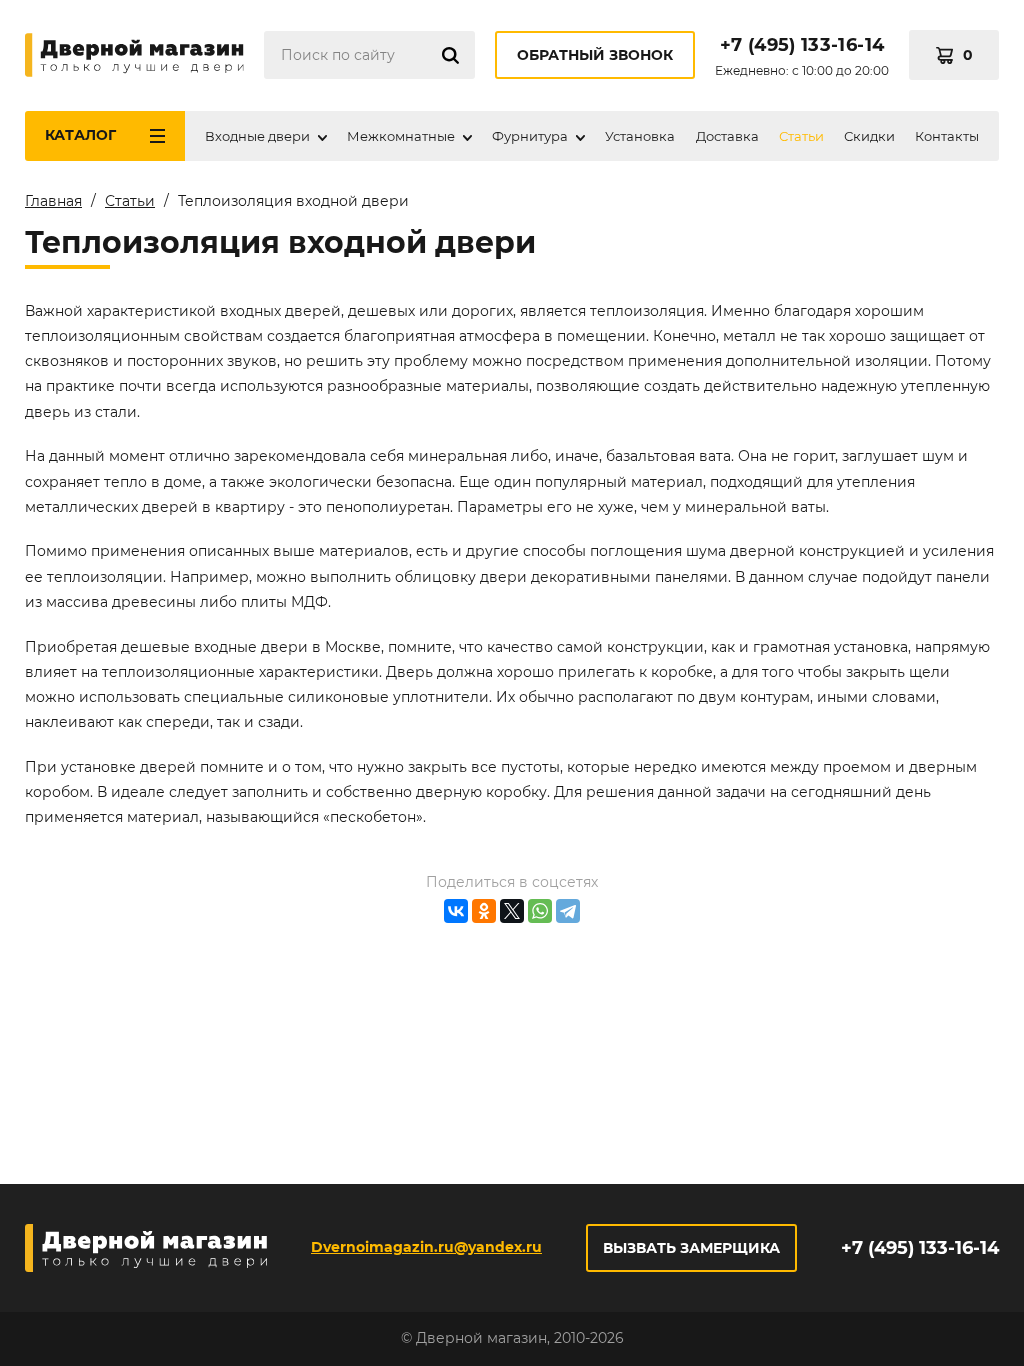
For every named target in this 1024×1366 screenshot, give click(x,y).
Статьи (801, 136)
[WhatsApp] (540, 911)
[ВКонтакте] (456, 911)
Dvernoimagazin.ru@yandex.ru (426, 1247)
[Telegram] (568, 911)
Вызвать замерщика (691, 1248)
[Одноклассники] (484, 911)
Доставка (727, 136)
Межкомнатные (401, 136)
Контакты (947, 136)
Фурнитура (530, 136)
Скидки (869, 136)
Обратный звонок (595, 55)
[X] (512, 911)
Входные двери (257, 136)
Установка (640, 136)
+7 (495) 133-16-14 (802, 45)
